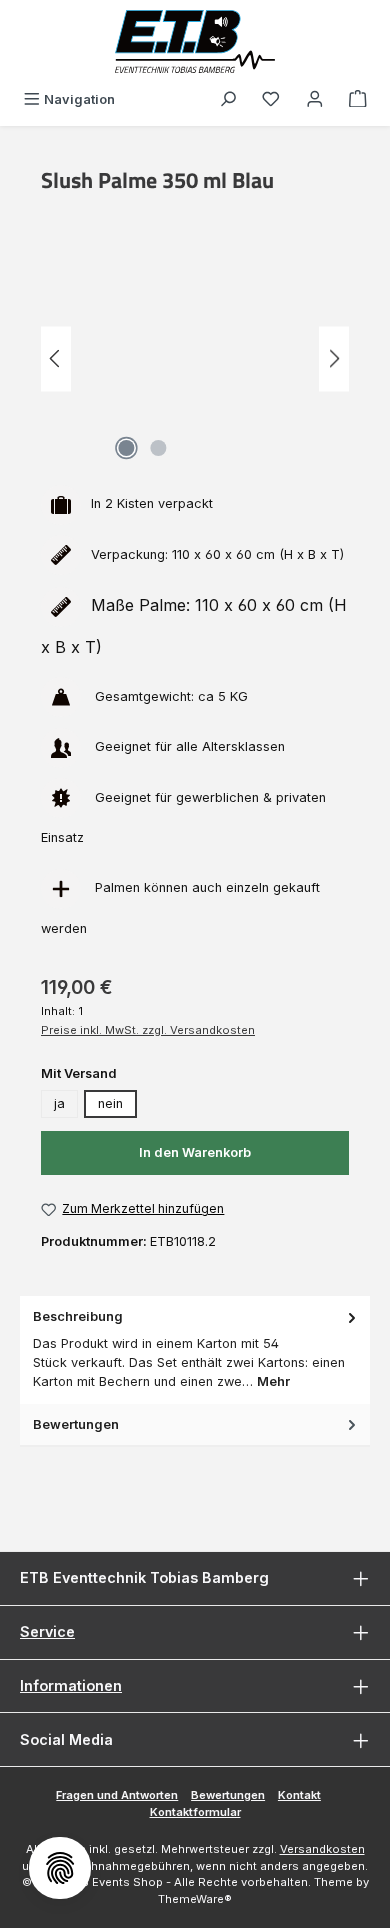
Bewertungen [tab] (76, 1424)
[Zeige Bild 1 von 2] (126, 448)
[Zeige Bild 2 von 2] (158, 448)
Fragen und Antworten (117, 1795)
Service (47, 1631)
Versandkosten (322, 1849)
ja (59, 1103)
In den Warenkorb (195, 1152)
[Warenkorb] (358, 99)
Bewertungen (228, 1795)
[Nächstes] (334, 358)
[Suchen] (228, 99)
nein (110, 1103)
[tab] (195, 1349)
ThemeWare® (195, 1899)
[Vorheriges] (56, 358)
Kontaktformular (195, 1812)
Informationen (71, 1685)
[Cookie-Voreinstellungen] (60, 1868)
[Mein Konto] (315, 99)
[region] (195, 358)
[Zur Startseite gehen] (195, 41)
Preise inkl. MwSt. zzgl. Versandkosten (148, 1030)
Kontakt (299, 1795)
